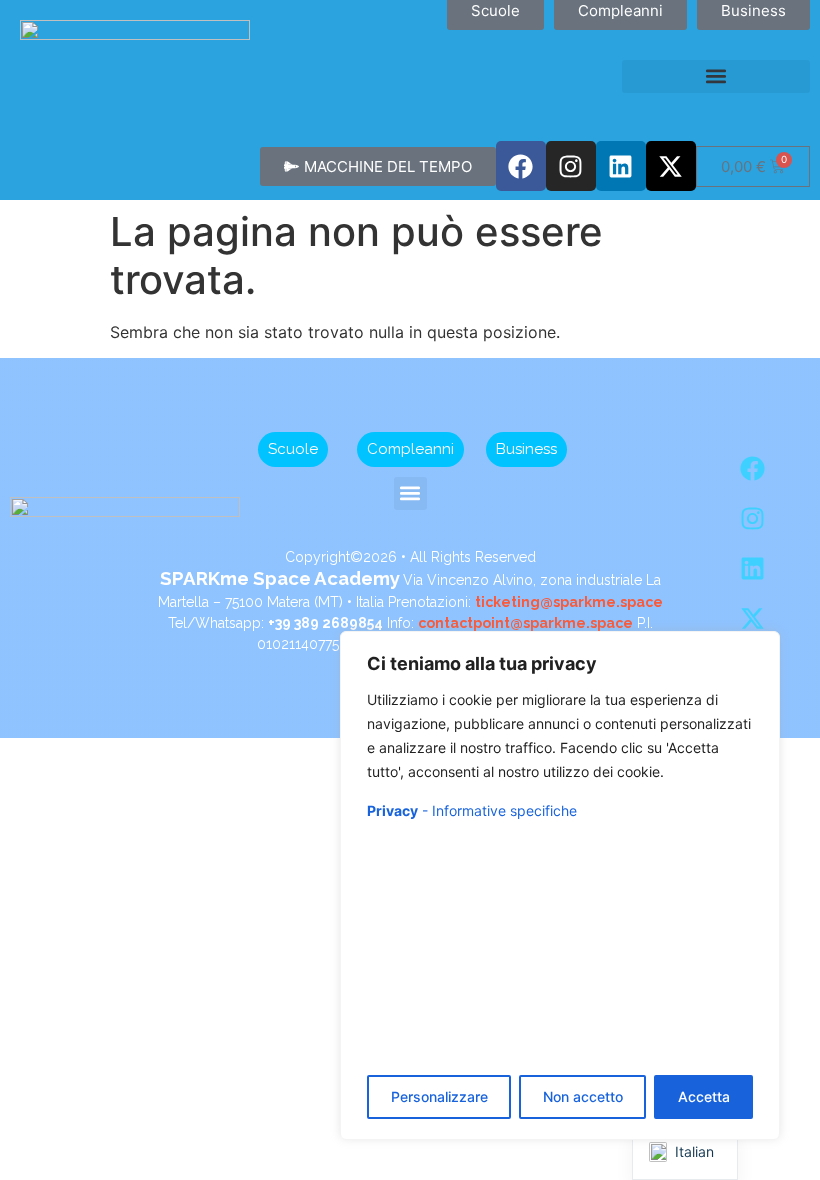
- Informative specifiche (472, 810)
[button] (716, 76)
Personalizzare (439, 1096)
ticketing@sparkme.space (569, 602)
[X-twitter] (671, 166)
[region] (560, 885)
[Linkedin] (621, 166)
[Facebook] (521, 166)
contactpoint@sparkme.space (525, 623)
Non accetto (583, 1096)
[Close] (759, 648)
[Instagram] (571, 166)
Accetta (704, 1096)
